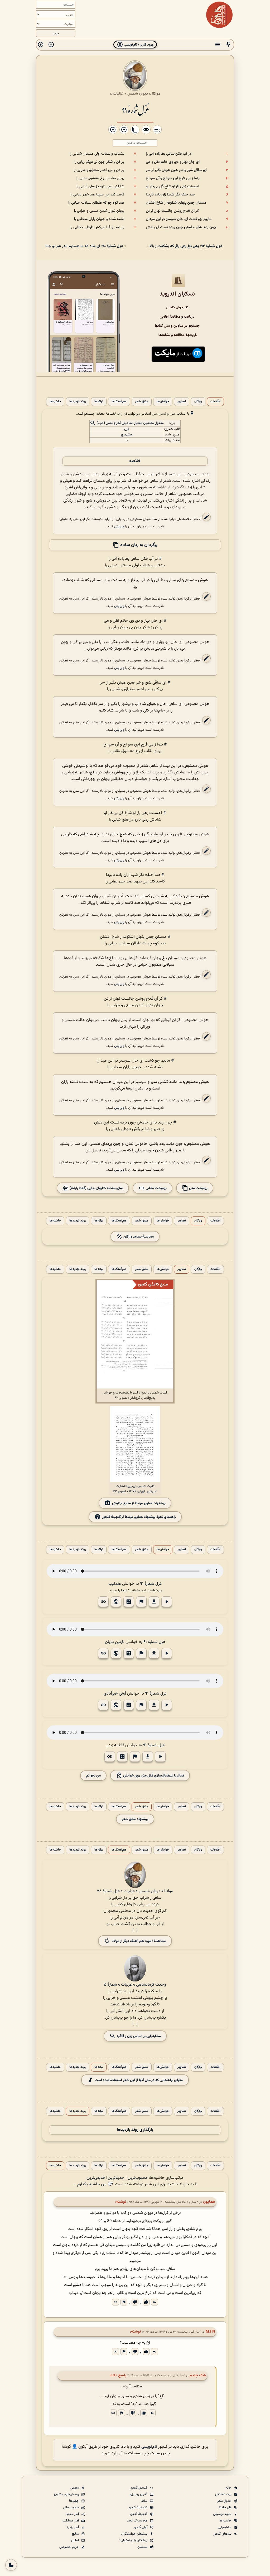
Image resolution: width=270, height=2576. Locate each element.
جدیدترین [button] (116, 2178)
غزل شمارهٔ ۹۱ (135, 110)
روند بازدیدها (78, 402)
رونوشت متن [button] (198, 1188)
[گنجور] (219, 15)
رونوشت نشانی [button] (156, 1188)
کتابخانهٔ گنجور (138, 2508)
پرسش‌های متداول (67, 2494)
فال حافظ (226, 2508)
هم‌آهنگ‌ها (119, 402)
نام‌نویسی (149, 2447)
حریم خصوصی (69, 2547)
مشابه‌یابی (225, 2527)
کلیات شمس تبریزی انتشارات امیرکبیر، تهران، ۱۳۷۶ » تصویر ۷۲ (135, 1489)
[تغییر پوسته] (11, 2565)
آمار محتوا (73, 2514)
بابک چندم (198, 2375)
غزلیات (118, 94)
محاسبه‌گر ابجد (138, 2521)
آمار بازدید (73, 2527)
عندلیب (115, 1584)
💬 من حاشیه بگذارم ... (93, 2184)
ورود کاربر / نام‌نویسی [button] (138, 45)
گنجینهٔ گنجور (139, 2514)
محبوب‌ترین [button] (138, 2178)
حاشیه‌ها (55, 402)
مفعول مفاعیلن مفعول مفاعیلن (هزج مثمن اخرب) (130, 423)
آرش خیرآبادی (115, 1694)
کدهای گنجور (139, 2488)
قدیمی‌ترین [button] (96, 2178)
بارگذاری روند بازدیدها (135, 2130)
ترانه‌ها (99, 402)
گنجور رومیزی (139, 2494)
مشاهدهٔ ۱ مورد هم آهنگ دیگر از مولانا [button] (139, 1941)
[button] (228, 45)
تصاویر (182, 402)
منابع (76, 2534)
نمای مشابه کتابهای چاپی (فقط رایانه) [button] (96, 1188)
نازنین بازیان (115, 1642)
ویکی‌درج (127, 435)
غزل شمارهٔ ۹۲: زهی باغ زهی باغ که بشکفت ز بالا (186, 246)
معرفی (75, 2488)
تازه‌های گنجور (223, 2534)
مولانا (156, 94)
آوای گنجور (141, 2527)
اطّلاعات (215, 402)
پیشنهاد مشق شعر (135, 1819)
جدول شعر (225, 2501)
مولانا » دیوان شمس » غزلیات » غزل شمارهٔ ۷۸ (135, 1891)
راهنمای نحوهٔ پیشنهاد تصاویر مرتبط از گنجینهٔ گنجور (139, 1517)
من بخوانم (93, 1776)
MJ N (210, 2332)
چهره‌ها (74, 2501)
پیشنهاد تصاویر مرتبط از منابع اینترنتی (139, 1503)
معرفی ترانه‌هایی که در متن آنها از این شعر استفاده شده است (139, 2080)
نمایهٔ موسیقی (223, 2514)
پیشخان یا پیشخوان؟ (134, 2540)
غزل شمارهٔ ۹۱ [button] (151, 1584)
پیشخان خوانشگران (135, 2534)
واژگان (198, 402)
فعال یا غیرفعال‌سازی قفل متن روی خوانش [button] (153, 1776)
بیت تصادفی (224, 2494)
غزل (127, 429)
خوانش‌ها (163, 402)
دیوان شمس (138, 94)
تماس (75, 2540)
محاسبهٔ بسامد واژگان (138, 1237)
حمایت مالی (71, 2508)
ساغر (144, 2501)
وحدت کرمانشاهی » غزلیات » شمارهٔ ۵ (135, 1985)
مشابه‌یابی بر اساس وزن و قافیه (138, 2036)
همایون (209, 2202)
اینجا (124, 1590)
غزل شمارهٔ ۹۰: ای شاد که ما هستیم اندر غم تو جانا (84, 246)
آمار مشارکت (71, 2521)
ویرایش (119, 526)
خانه (229, 2488)
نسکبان (143, 2547)
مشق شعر (142, 402)
